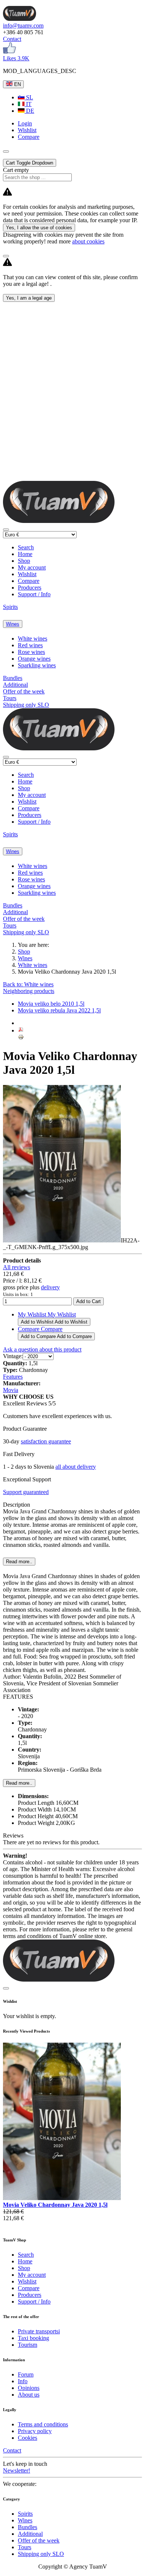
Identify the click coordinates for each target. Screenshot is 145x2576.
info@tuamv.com (23, 25)
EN (17, 84)
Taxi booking (33, 2338)
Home (25, 554)
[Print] (21, 1038)
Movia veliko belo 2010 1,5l (51, 1004)
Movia (11, 1390)
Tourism (28, 2345)
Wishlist (27, 574)
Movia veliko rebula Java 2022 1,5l (59, 1010)
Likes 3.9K (16, 58)
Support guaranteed (26, 1492)
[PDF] (21, 1030)
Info (23, 2381)
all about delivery (76, 1467)
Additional (15, 685)
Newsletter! (17, 2470)
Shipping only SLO (26, 705)
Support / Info (34, 594)
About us (29, 2395)
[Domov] (20, 19)
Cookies (28, 2438)
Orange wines (34, 659)
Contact (12, 39)
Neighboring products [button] (29, 991)
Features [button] (13, 1377)
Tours (10, 698)
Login (25, 123)
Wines (13, 624)
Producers (30, 588)
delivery (50, 1287)
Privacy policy (35, 2431)
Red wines (30, 645)
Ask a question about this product (42, 1349)
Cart (30, 163)
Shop (24, 561)
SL (29, 97)
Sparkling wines (37, 665)
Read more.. (19, 1783)
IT (28, 104)
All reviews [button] (17, 1267)
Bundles (13, 678)
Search (26, 547)
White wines (33, 639)
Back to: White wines (28, 984)
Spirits (10, 607)
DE (29, 111)
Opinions (29, 2388)
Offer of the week (24, 691)
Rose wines (31, 652)
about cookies (88, 241)
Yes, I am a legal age (29, 298)
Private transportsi (39, 2331)
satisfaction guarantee (46, 1441)
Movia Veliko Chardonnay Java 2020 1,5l (55, 2205)
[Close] (6, 256)
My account (32, 567)
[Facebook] (9, 52)
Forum (26, 2374)
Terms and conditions (43, 2424)
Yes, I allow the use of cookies (39, 228)
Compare (29, 581)
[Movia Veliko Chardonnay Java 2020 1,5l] (62, 2198)
